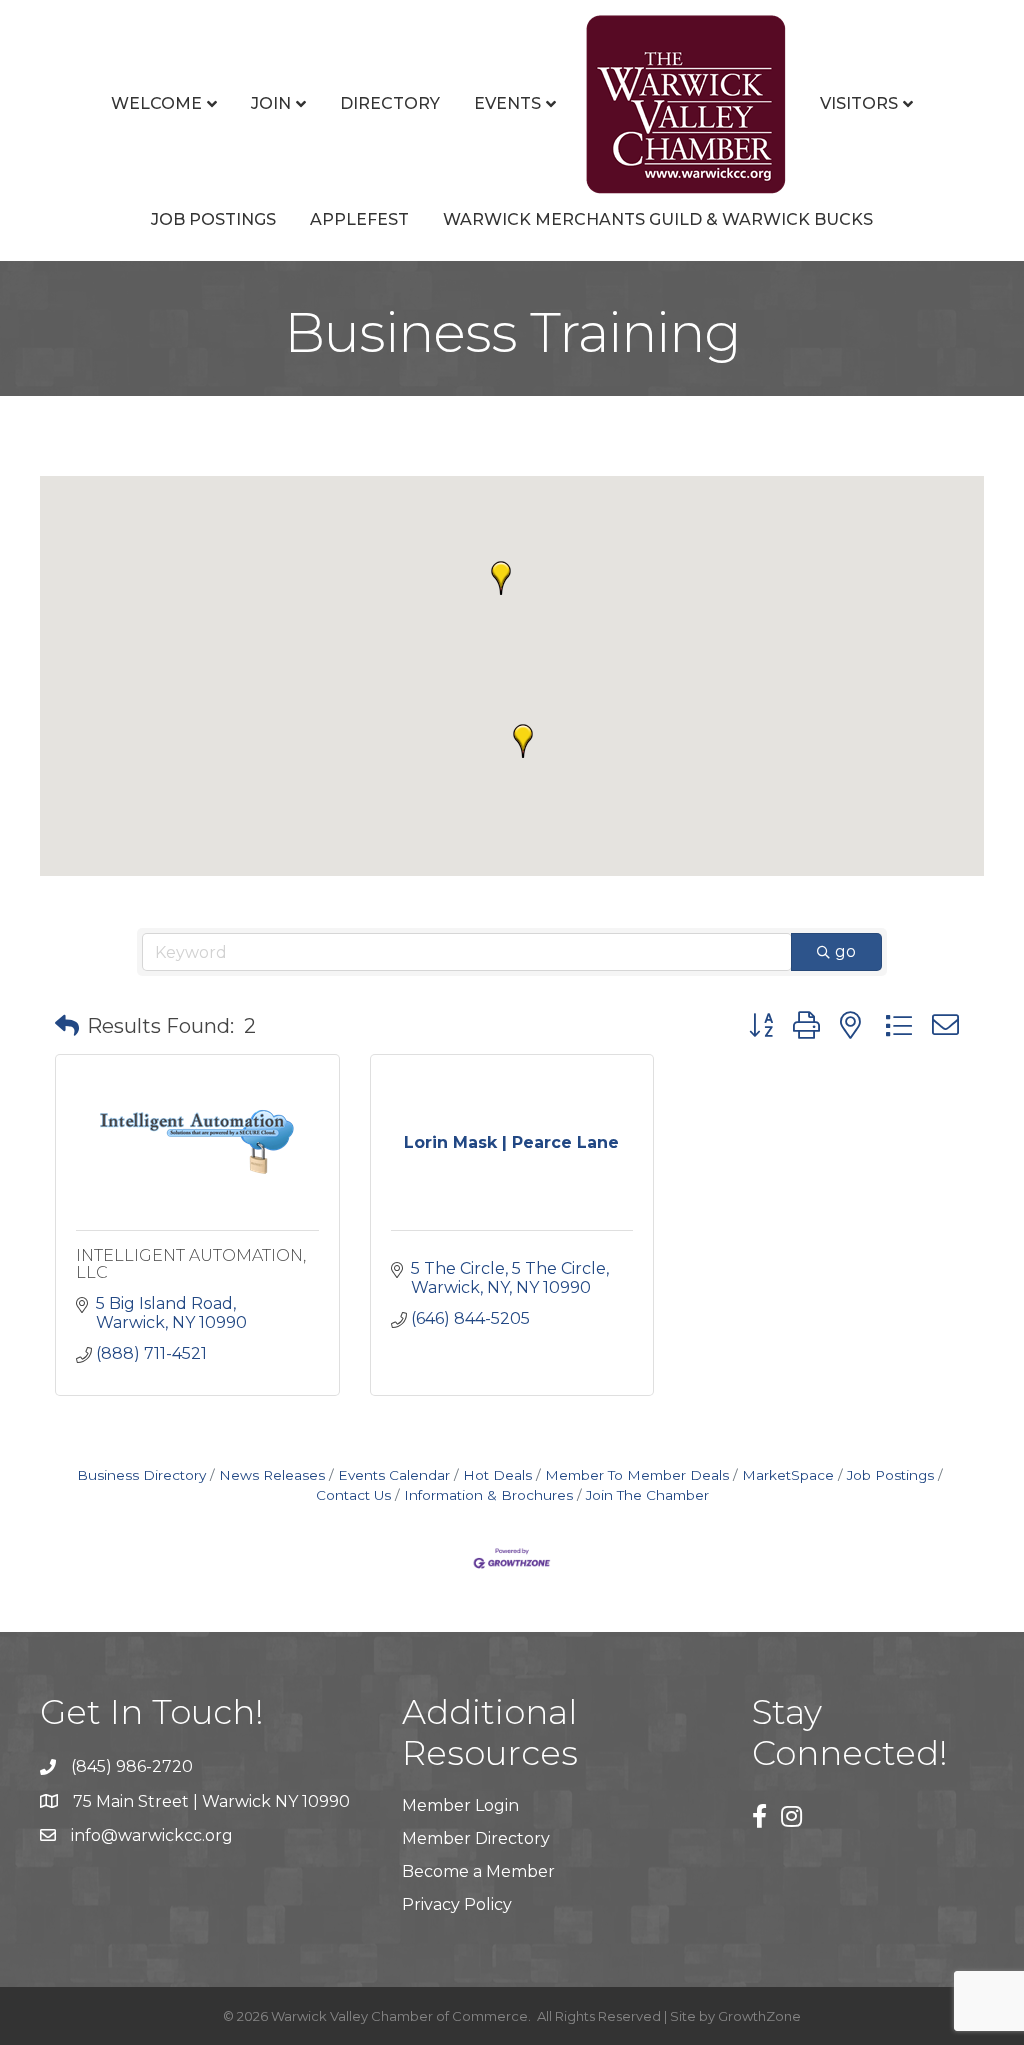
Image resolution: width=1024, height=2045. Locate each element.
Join (271, 103)
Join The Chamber (647, 1495)
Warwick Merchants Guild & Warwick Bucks (658, 219)
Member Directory (476, 1838)
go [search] (845, 951)
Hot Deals (497, 1475)
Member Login (460, 1805)
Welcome (156, 103)
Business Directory (141, 1475)
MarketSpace (788, 1475)
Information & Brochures (488, 1495)
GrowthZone (759, 2016)
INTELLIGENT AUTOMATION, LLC (191, 1264)
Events (507, 103)
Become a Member (478, 1871)
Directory (390, 103)
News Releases (272, 1475)
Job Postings (213, 219)
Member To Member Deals (637, 1475)
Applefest (359, 219)
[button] (501, 578)
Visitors (859, 103)
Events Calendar (394, 1475)
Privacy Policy (457, 1904)
